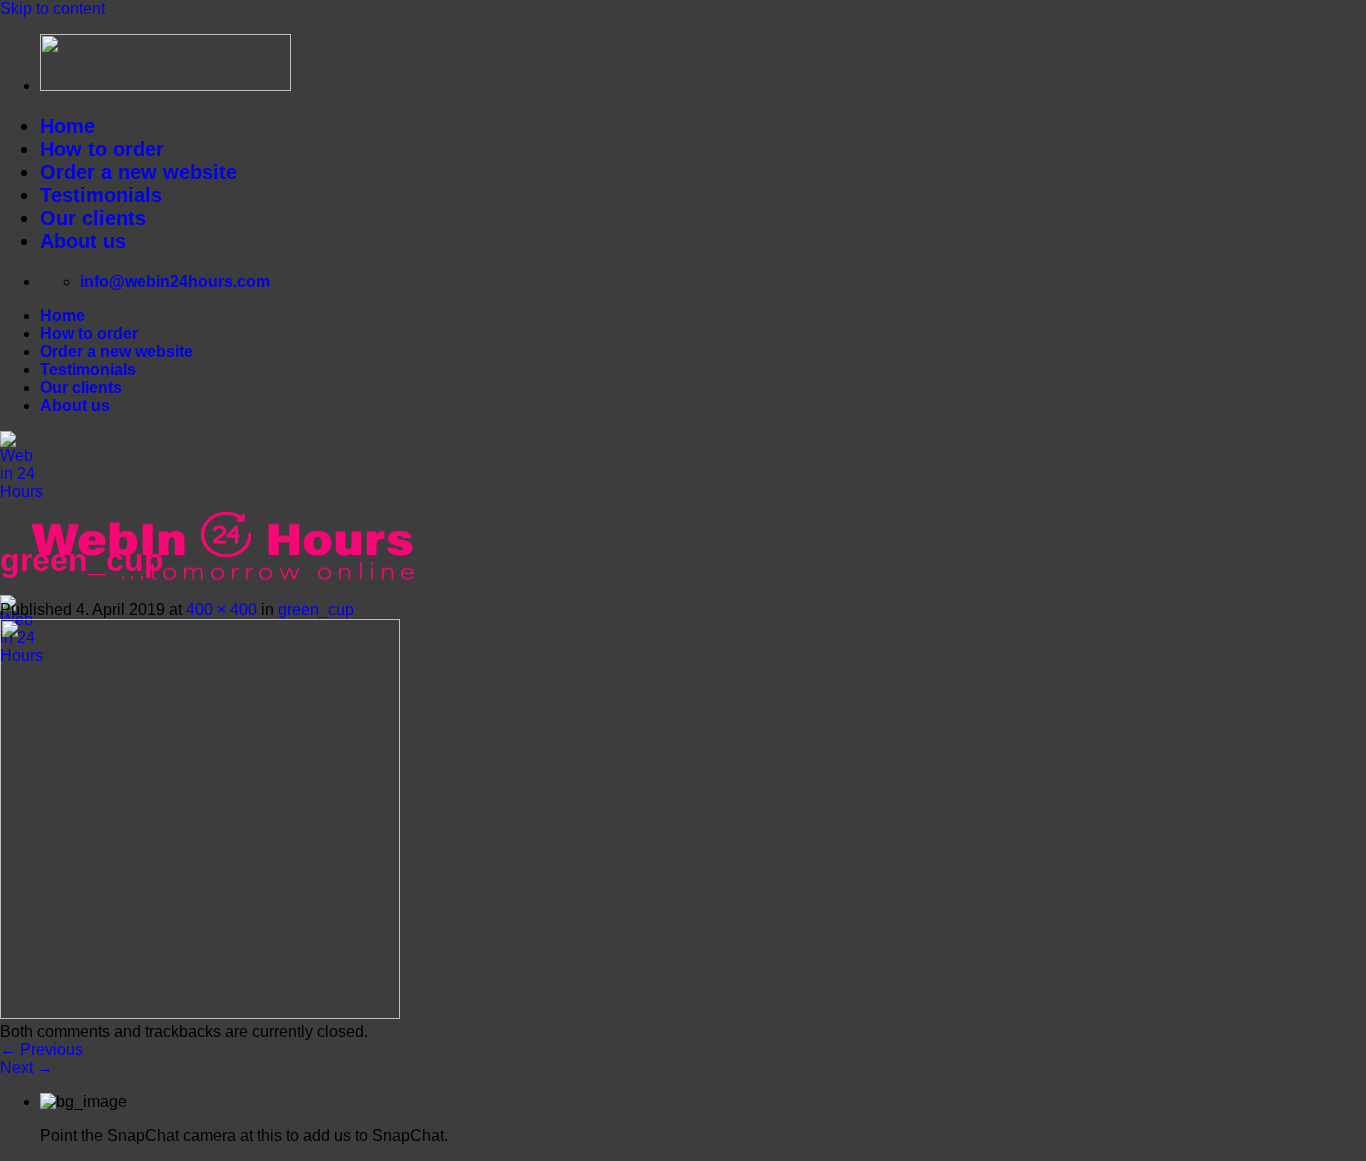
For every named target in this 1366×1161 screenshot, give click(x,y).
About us (83, 241)
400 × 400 (221, 609)
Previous (41, 1049)
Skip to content (52, 8)
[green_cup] (200, 1013)
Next (26, 1067)
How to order (102, 149)
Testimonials (101, 195)
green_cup (316, 609)
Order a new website (138, 172)
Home (67, 126)
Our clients (93, 218)
